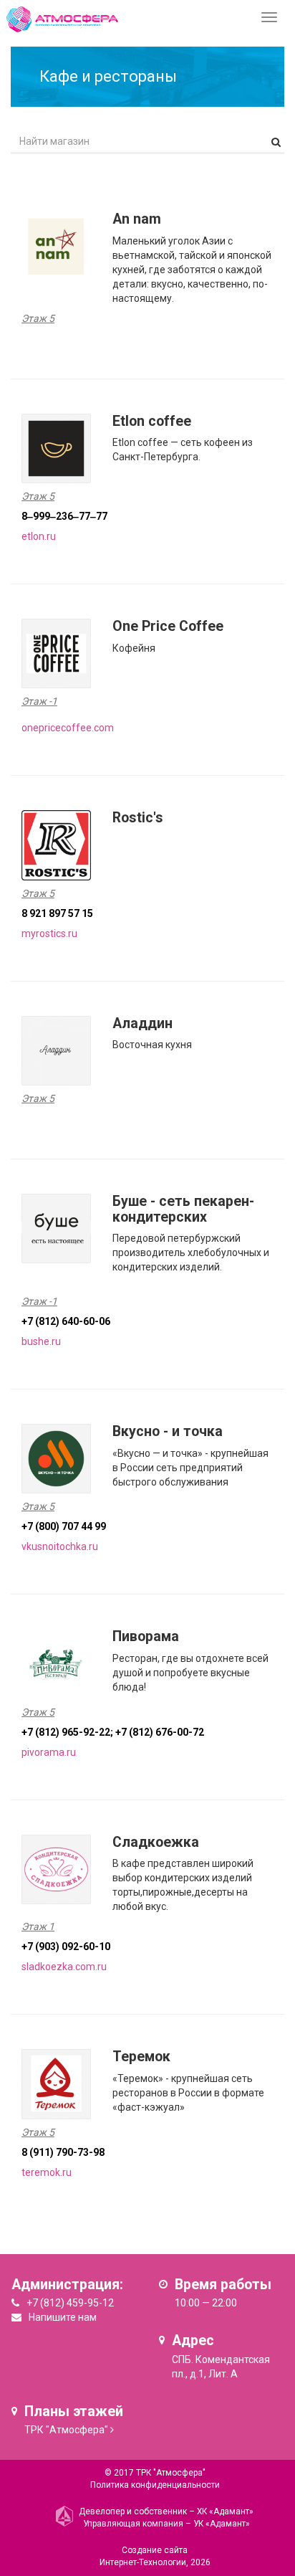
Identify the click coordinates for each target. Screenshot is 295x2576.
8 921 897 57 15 (57, 913)
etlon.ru (39, 536)
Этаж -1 (39, 701)
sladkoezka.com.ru (64, 1967)
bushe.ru (41, 1341)
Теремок (141, 2057)
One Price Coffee (168, 626)
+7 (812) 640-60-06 (66, 1321)
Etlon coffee (152, 421)
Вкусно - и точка (168, 1431)
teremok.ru (47, 2172)
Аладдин (142, 1023)
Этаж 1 (38, 1926)
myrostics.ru (49, 933)
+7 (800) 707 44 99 (64, 1526)
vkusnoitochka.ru (60, 1546)
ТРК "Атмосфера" (66, 2430)
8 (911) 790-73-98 (63, 2152)
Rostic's (138, 818)
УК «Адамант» (222, 2524)
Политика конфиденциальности (155, 2485)
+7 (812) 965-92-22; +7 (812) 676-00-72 (113, 1732)
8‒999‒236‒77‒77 (64, 516)
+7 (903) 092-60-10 (66, 1947)
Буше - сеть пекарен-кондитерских (183, 1209)
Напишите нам (63, 2317)
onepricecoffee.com (68, 728)
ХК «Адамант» (225, 2511)
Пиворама (146, 1636)
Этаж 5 (38, 318)
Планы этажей (74, 2411)
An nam (137, 219)
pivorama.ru (49, 1752)
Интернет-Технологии (143, 2562)
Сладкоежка (156, 1842)
